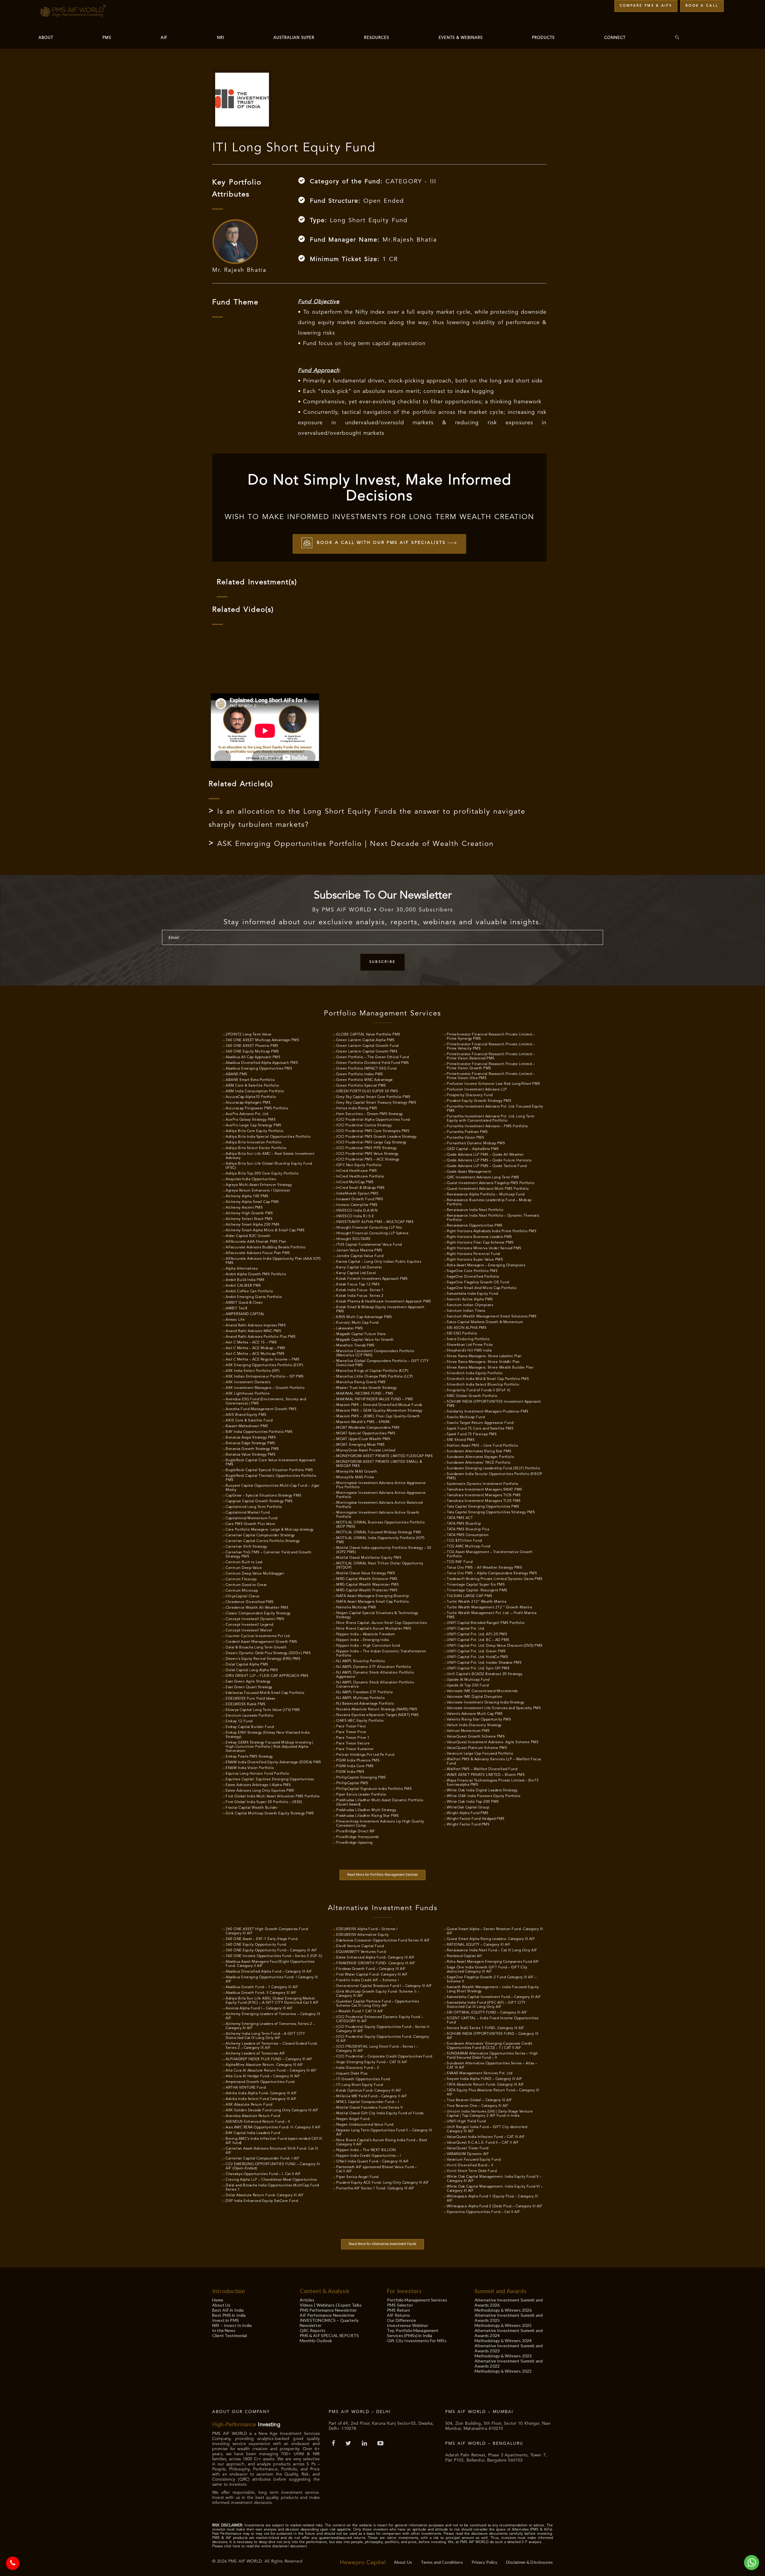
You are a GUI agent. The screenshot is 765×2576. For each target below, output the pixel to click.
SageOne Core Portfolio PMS (472, 1271)
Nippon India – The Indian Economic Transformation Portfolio (381, 1654)
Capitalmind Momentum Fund (252, 1518)
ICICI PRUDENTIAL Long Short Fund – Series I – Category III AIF (377, 2049)
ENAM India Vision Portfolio (250, 1768)
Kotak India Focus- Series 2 (360, 1296)
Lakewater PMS (350, 1329)
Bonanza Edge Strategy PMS (250, 1443)
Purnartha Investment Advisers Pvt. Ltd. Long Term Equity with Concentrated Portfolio (491, 1119)
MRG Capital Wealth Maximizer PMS (368, 1585)
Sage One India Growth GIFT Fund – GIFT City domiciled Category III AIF (487, 1970)
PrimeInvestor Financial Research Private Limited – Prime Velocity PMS (491, 1047)
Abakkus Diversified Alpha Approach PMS (262, 1063)
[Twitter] (349, 2444)
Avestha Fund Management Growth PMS (261, 1409)
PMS (107, 38)
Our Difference (401, 2320)
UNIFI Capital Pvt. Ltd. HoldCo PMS (477, 1657)
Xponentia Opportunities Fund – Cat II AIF (484, 2212)
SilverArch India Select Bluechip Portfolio (483, 1385)
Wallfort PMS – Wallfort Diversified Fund (482, 1769)
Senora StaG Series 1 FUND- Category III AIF (486, 2028)
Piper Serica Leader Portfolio (361, 1795)
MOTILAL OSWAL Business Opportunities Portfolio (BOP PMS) (380, 1525)
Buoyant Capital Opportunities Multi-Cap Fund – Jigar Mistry (273, 1488)
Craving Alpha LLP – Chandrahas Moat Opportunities (271, 2180)
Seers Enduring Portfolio (468, 1339)
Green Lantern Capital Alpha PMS (365, 1040)
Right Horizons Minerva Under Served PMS (484, 1248)
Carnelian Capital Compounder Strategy (260, 1535)
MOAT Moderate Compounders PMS (368, 1428)
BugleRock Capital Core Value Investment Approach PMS (271, 1462)
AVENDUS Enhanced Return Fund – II (258, 2122)
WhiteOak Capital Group (468, 1808)
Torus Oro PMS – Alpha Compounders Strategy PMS (492, 1573)
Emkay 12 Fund (239, 1721)
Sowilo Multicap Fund (466, 1417)
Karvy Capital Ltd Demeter (359, 1268)
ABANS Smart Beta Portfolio (250, 1080)
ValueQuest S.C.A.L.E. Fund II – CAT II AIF (483, 2143)
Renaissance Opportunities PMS (475, 1226)
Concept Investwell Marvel (249, 1631)
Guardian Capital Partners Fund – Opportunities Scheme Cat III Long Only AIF (378, 2004)
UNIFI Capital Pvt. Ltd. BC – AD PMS (478, 1640)
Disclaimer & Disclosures (530, 2562)
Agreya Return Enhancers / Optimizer (258, 1191)
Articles (307, 2300)
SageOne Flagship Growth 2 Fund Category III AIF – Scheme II (492, 1979)
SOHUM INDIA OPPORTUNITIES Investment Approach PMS (494, 1404)
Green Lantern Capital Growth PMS (367, 1052)
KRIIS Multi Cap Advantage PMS (364, 1317)
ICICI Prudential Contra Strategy (364, 1125)
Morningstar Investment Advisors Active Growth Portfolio (378, 1515)
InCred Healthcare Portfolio (360, 1177)
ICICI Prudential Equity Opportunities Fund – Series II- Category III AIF (383, 2029)
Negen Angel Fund (353, 2119)
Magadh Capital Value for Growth (365, 1340)
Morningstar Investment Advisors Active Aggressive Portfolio (381, 1495)
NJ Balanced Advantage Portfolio (365, 1704)
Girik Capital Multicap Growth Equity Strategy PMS (270, 1814)
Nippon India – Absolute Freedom (366, 1634)
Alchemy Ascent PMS (244, 1208)
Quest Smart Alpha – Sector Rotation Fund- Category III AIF (495, 1931)
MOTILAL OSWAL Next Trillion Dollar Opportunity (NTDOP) (380, 1566)
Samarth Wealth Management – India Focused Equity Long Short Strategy (493, 1989)
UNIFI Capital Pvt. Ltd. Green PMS (476, 1651)
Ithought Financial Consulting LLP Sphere (372, 1233)
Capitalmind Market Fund (248, 1513)
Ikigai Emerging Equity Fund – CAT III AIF (372, 2062)
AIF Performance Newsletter (327, 2315)
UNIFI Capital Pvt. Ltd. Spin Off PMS (478, 1668)
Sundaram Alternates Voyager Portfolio (481, 1457)
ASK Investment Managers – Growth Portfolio (265, 1388)
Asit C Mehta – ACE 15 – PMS (251, 1343)
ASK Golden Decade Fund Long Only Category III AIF (272, 2110)
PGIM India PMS (350, 1772)
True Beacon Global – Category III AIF (479, 2100)
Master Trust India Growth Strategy (367, 1388)
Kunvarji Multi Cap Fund (357, 1323)
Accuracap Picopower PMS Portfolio (257, 1108)
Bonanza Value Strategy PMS (251, 1455)
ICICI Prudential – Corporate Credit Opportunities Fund (384, 2057)
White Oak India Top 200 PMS (473, 1802)
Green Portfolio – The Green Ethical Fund (372, 1057)
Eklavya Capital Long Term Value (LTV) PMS (263, 1710)
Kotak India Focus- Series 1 (360, 1290)
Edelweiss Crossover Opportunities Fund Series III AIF (383, 1941)
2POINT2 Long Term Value (249, 1035)
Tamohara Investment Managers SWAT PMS (485, 1490)
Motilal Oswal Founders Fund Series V (369, 2108)
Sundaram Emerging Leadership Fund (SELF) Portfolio (493, 1468)
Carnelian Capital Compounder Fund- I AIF (263, 2159)
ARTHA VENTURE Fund (246, 2088)
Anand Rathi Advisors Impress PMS (256, 1326)
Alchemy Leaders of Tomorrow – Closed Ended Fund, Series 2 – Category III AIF (272, 2046)
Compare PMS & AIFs (646, 6)
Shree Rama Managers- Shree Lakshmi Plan (484, 1356)
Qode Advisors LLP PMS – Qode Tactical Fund (487, 1166)
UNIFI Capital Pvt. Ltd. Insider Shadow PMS (484, 1663)
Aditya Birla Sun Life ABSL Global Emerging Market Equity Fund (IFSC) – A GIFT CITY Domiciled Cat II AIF (272, 2001)
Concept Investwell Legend (250, 1625)
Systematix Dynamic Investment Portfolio (483, 1484)
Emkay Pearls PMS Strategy (249, 1757)
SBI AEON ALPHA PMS (467, 1328)
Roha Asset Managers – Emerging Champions (486, 1265)
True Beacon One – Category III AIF (478, 2106)
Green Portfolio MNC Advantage (365, 1080)
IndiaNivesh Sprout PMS (357, 1194)
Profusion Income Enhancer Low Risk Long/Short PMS (494, 1084)
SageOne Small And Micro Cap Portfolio (482, 1288)
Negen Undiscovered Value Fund (365, 2125)
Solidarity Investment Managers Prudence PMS (488, 1412)
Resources (377, 38)
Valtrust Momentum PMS (468, 1731)
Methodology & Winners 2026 (503, 2310)
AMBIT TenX (237, 1308)
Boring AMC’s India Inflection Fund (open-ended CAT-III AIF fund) (274, 2141)
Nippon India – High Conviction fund (368, 1646)
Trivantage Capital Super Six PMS (476, 1585)
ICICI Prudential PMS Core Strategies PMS (373, 1131)
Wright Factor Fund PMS (468, 1825)
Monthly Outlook (316, 2341)
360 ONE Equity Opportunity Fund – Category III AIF (271, 1950)
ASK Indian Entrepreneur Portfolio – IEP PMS (265, 1377)
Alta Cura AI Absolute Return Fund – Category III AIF (271, 2071)
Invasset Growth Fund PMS (360, 1199)
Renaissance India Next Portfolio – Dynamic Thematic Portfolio (493, 1218)
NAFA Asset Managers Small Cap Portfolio (373, 1602)
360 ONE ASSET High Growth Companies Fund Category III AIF (267, 1931)
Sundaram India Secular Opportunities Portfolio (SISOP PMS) (495, 1476)
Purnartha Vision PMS (465, 1138)
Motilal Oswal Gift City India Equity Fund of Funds (380, 2113)
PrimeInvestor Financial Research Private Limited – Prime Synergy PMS (491, 1037)
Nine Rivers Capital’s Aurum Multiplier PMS (374, 1629)
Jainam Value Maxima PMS (359, 1250)
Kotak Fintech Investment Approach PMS (372, 1279)
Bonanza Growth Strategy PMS (252, 1449)
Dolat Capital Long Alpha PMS (252, 1670)
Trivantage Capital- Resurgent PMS (477, 1590)
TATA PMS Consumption (468, 1535)
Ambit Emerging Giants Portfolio (254, 1297)
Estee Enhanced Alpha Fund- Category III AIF (375, 1958)
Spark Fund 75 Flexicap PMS (472, 1434)
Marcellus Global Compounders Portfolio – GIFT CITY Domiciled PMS (382, 1363)
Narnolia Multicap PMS (356, 1607)
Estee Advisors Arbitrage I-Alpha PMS (258, 1785)
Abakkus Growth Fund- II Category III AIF (261, 1993)
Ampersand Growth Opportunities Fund (260, 2082)
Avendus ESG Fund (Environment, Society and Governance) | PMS (266, 1401)
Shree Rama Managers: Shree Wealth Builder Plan (490, 1368)
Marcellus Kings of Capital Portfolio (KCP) (372, 1371)
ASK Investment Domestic (248, 1382)
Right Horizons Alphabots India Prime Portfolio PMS (492, 1231)
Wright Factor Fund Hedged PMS (476, 1819)
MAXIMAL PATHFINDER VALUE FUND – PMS (375, 1399)
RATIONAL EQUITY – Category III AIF (479, 1945)
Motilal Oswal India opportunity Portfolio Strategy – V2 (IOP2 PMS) (384, 1550)
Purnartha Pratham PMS (467, 1132)
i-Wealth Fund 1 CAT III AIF (360, 2011)
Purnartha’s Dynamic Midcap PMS (476, 1143)
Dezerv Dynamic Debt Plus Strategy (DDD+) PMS (268, 1653)
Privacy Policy (485, 2562)
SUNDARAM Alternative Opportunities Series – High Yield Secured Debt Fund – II (492, 2056)
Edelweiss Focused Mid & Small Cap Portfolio (265, 1693)
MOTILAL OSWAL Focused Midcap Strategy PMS (379, 1532)
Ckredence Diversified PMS (250, 1602)
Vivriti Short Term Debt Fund (472, 2171)
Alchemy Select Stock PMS (249, 1219)
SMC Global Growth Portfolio (472, 1396)
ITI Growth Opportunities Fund (363, 2079)
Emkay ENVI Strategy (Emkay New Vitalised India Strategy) (268, 1735)
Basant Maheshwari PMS (247, 1426)
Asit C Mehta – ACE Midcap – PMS (255, 1348)
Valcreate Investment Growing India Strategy (486, 1703)
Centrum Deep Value (244, 1568)
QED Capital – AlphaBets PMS (473, 1149)
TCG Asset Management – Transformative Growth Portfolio (490, 1554)
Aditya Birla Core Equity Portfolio (254, 1131)
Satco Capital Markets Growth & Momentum (485, 1322)
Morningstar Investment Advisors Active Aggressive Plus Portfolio (381, 1485)
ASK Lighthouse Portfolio (248, 1394)
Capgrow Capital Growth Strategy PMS (259, 1501)
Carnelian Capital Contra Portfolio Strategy (263, 1541)
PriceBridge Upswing (354, 1843)
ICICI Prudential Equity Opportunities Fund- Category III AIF (383, 2039)
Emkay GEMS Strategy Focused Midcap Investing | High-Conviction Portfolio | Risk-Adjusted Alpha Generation (269, 1747)
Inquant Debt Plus (352, 2074)
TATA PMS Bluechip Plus (468, 1529)
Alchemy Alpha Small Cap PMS (252, 1202)
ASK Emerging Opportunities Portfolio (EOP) (264, 1365)
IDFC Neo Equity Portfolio (359, 1165)
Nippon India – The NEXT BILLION (366, 2150)
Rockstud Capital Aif (464, 1956)
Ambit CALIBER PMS (243, 1286)
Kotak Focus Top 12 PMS (358, 1285)
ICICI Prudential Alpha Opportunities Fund (373, 1120)
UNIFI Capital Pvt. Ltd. (466, 1629)
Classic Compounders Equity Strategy (258, 1613)
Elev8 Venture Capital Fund (360, 1946)
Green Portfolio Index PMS (360, 1074)
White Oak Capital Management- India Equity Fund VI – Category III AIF (495, 2189)
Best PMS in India (229, 2315)
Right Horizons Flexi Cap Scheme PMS (480, 1243)
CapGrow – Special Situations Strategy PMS (264, 1496)
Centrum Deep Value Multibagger (255, 1574)
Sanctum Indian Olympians (470, 1305)
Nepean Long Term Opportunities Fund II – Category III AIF (384, 2133)
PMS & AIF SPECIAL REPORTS (329, 2335)
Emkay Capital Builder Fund (250, 1727)
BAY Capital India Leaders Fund (253, 2133)
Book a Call (702, 6)
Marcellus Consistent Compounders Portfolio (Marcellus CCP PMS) (375, 1353)
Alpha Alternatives (242, 1269)
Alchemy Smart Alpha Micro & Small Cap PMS (265, 1230)
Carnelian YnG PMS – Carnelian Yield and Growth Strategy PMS (268, 1555)
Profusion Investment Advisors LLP (477, 1090)
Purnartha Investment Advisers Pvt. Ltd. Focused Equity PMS (495, 1109)
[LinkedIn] (365, 2444)
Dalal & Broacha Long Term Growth (256, 1648)
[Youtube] (380, 2444)
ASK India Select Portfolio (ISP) (253, 1371)
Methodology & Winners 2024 (503, 2341)
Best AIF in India (228, 2310)
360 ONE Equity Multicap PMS (252, 1052)
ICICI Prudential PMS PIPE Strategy (367, 1148)
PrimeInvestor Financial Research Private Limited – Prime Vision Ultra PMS (491, 1076)
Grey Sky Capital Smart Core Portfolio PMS (373, 1097)
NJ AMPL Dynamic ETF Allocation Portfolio (374, 1667)
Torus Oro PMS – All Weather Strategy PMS (484, 1568)
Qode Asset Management (469, 1172)
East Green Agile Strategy (248, 1682)
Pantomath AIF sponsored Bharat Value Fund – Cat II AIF (377, 2169)
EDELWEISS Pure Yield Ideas (250, 1699)
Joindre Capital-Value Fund (360, 1256)
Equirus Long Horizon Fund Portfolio (257, 1774)
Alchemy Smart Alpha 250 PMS (253, 1225)
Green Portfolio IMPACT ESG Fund (366, 1069)
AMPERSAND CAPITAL (245, 1314)
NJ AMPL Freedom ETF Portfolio (365, 1692)
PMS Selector (400, 2305)
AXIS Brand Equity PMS (246, 1415)
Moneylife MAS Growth (357, 1472)
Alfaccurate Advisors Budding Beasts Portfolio (266, 1247)
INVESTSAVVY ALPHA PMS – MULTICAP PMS (375, 1222)
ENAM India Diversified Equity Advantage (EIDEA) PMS (273, 1762)
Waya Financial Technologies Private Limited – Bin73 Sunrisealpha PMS (493, 1783)
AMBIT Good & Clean (244, 1303)
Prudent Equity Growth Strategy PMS (479, 1101)
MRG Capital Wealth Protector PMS (367, 1590)
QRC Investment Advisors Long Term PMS (483, 1178)
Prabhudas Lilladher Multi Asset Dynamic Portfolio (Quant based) (380, 1802)
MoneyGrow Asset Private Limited (366, 1451)
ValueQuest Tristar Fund (468, 2148)
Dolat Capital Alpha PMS (247, 1665)
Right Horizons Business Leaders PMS (479, 1237)
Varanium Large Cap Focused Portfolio (480, 1754)
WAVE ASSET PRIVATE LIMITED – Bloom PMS (486, 1775)
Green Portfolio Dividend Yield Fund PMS (373, 1063)
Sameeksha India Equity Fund (472, 1294)
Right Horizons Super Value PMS (475, 1260)
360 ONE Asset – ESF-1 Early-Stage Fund (261, 1939)
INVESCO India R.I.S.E (355, 1216)
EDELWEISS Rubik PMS (246, 1704)
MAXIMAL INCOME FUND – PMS (365, 1394)
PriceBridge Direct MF (356, 1831)
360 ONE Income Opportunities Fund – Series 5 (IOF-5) (274, 1956)
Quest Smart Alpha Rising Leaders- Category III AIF (491, 1939)
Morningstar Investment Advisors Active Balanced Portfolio (380, 1505)
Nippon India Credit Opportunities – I (369, 2156)
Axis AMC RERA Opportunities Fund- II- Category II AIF (273, 2127)
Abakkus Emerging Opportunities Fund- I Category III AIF (272, 1979)
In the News (224, 2330)
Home (218, 2300)
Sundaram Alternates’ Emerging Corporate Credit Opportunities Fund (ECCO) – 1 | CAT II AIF (489, 2046)
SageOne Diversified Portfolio (473, 1277)
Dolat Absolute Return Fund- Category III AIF (265, 2195)
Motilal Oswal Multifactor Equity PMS (369, 1558)
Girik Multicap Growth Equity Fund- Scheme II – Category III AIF (378, 1994)
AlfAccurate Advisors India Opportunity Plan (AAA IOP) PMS (273, 1261)
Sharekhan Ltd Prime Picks (470, 1345)
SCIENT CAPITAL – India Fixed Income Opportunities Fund (493, 2020)
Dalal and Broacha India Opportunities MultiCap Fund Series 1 (272, 2188)
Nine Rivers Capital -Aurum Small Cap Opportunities (381, 1623)
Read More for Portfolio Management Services (383, 1875)
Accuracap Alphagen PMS (248, 1103)
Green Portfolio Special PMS (361, 1086)
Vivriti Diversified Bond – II (470, 2165)
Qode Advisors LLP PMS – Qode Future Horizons (489, 1160)
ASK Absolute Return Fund (249, 2105)
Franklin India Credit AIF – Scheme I (367, 1980)
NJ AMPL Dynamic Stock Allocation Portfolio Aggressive (375, 1675)
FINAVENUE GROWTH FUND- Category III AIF (376, 1963)
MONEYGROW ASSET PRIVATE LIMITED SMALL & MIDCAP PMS (379, 1464)
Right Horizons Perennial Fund (473, 1254)
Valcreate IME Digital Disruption (475, 1697)
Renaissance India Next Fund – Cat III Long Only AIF (492, 1950)
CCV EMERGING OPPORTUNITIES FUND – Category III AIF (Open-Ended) (273, 2166)
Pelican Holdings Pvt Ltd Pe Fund (365, 1755)
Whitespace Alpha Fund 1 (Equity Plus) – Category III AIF (492, 2199)
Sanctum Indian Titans (466, 1311)
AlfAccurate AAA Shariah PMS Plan (256, 1242)
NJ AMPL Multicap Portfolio (360, 1698)
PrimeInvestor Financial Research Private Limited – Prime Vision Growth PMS (491, 1066)
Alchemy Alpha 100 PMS (247, 1196)
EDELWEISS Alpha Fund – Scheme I (367, 1929)
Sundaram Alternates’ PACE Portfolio (479, 1463)
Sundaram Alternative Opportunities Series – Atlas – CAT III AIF (492, 2066)
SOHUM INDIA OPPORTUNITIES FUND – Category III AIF (493, 2036)
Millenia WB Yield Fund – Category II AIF (372, 2096)
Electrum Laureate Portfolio (250, 1716)
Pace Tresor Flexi (351, 1727)
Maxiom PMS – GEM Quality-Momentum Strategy (379, 1411)
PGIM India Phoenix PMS (358, 1761)
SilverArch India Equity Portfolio (475, 1373)
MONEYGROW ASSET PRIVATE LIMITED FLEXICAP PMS (384, 1456)
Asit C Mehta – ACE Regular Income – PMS (263, 1360)
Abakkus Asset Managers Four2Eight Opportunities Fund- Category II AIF (270, 1964)
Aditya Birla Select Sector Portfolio (256, 1148)
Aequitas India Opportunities (251, 1179)
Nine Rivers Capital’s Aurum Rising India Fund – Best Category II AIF (382, 2142)
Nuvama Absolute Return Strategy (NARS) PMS (377, 1709)
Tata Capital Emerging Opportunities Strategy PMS (491, 1512)
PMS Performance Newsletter (328, 2310)
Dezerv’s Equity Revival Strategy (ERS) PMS (263, 1659)
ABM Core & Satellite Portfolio (252, 1086)
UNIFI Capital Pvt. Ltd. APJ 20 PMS (477, 1634)
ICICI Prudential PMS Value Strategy (367, 1154)
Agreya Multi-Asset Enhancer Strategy (259, 1185)
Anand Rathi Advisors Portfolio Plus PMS (261, 1337)
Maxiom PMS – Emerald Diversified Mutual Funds (379, 1405)
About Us (221, 2305)
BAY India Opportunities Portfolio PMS (259, 1432)
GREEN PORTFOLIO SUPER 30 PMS (367, 1091)
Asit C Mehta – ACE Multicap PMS (255, 1354)
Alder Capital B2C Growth (248, 1236)
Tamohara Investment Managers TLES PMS (484, 1501)
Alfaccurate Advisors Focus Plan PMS (258, 1253)
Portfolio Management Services (417, 2300)
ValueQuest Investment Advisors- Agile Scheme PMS (493, 1742)
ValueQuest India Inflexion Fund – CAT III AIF (486, 2137)
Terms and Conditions (442, 2562)
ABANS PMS (237, 1074)
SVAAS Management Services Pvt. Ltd (479, 2073)
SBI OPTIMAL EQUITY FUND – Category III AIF (487, 2013)
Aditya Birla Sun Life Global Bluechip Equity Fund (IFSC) (269, 1166)
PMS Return (398, 2310)
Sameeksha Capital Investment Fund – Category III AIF (494, 1997)
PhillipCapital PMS (352, 1783)
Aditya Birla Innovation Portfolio (254, 1143)
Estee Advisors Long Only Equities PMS (260, 1791)
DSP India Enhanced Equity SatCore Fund (262, 2201)
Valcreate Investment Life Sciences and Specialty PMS (494, 1708)
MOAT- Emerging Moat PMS (361, 1445)
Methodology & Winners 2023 (503, 2356)
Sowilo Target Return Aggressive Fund (480, 1423)
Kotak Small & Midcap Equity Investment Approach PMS (380, 1309)
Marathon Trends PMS (355, 1346)
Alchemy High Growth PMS (249, 1213)
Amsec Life (235, 1320)
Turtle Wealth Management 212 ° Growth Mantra (489, 1607)
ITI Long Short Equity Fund (359, 2085)
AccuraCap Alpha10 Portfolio (251, 1097)
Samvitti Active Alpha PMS (470, 1300)
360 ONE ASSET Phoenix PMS (252, 1046)
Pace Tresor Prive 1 (353, 1738)
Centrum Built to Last (244, 1562)
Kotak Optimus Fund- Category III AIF (369, 2091)
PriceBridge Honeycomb (358, 1837)
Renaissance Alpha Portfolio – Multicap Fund (486, 1195)
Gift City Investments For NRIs (417, 2341)
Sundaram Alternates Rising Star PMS (479, 1451)
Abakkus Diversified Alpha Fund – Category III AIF (269, 1972)
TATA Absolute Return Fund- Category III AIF (485, 2085)
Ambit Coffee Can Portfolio (249, 1291)
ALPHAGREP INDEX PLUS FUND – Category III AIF (269, 2059)
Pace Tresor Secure (353, 1744)
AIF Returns (399, 2315)
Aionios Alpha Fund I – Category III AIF (259, 2008)
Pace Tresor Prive (351, 1732)
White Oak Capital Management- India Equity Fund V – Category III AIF (494, 2179)
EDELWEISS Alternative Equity (362, 1935)
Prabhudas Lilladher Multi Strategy (366, 1810)
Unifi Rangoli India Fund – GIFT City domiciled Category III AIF (487, 2129)
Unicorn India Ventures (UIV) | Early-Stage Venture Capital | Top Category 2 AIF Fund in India (490, 2114)
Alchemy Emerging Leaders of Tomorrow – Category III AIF (273, 2016)
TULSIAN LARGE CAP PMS (470, 1596)
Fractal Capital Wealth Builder (252, 1808)
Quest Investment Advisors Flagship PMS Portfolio (491, 1183)
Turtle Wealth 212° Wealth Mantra (476, 1602)
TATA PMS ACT (460, 1518)
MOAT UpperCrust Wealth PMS (363, 1439)
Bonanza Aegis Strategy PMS (251, 1438)
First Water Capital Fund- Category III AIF (372, 1975)
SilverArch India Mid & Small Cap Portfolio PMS (488, 1379)
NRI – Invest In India (232, 2325)
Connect (615, 38)
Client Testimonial (230, 2335)
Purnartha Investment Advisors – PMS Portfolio (487, 1126)
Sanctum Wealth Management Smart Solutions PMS (492, 1317)
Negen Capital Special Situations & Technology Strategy (377, 1615)
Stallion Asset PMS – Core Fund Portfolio (482, 1446)
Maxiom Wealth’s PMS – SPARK (363, 1422)
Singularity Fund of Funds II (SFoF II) (478, 1390)
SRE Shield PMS (461, 1440)
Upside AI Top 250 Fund (468, 1686)
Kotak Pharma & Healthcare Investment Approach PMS (384, 1302)
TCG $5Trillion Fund (464, 1541)
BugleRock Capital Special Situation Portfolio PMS (269, 1470)
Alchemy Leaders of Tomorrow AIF (255, 2054)
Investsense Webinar (408, 2325)
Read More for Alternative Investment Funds (382, 2244)
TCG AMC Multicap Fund (469, 1546)
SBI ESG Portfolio (462, 1334)
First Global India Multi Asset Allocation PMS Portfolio (273, 1796)
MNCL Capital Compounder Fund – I (368, 2102)
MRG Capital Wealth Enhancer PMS (367, 1579)
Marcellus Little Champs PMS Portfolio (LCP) (375, 1377)
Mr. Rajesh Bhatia (239, 270)
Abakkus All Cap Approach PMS (253, 1057)
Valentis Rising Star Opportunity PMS (479, 1720)
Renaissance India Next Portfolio (475, 1210)
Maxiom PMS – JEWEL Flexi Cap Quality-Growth (378, 1416)
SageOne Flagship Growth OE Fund (478, 1282)
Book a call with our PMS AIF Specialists (381, 543)
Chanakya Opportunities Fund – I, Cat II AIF (263, 2174)
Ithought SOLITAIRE (353, 1239)
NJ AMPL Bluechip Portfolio (361, 1661)
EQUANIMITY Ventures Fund (361, 1952)
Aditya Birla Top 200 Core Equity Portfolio (262, 1174)
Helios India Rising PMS (357, 1108)
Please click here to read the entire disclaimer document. (260, 2546)
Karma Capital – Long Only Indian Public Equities (379, 1262)
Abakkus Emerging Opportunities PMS (259, 1069)
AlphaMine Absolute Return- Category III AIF (264, 2065)
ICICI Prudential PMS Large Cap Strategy (371, 1143)
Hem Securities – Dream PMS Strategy (370, 1114)
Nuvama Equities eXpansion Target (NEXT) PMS (378, 1715)
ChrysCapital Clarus (242, 1596)
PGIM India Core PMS (355, 1766)
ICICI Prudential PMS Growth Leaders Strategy (376, 1137)
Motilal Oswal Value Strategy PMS (366, 1573)
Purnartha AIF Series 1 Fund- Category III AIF (375, 2188)
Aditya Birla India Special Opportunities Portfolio (268, 1137)
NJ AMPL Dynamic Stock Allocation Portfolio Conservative (375, 1685)
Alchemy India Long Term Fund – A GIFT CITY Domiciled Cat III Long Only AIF (265, 2036)
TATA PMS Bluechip (464, 1524)
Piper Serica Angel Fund (357, 2177)
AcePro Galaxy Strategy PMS (251, 1120)
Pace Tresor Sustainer (355, 1749)
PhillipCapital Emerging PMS (361, 1778)
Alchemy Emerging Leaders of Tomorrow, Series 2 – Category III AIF (270, 2026)
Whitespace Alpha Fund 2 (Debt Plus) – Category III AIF (495, 2206)
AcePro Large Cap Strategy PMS (254, 1125)
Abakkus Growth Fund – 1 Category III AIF (262, 1987)
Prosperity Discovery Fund (470, 1095)
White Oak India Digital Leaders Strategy (482, 1790)
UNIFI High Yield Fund (466, 2121)
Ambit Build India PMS (245, 1280)
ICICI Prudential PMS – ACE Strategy (368, 1160)
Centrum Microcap (242, 1591)
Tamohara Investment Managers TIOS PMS (484, 1495)
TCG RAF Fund (460, 1562)
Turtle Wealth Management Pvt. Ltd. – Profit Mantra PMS (492, 1615)
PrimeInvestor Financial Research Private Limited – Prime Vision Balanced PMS (491, 1056)
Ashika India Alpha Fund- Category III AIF (261, 2093)
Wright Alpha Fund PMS (468, 1813)
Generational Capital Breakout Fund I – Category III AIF (384, 1986)
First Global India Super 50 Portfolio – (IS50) (264, 1802)
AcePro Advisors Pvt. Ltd (247, 1114)
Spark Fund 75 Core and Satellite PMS (480, 1429)
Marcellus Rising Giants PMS (361, 1382)
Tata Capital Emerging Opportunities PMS (483, 1507)
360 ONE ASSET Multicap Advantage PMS (262, 1040)
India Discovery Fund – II (358, 2068)
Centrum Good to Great (246, 1585)
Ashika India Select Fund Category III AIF (261, 2099)
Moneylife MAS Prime (355, 1477)
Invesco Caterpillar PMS (357, 1205)
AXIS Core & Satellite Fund (249, 1421)
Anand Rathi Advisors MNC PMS (253, 1331)
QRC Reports (313, 2330)
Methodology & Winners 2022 (503, 2371)
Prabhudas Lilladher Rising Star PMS (368, 1816)
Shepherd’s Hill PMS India (469, 1351)
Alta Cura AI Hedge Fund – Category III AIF (263, 2076)
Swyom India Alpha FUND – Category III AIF (485, 2079)
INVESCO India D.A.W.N (357, 1211)
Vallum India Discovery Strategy (474, 1725)
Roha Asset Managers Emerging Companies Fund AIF (493, 1962)
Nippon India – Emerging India (363, 1640)
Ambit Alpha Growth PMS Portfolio (256, 1274)
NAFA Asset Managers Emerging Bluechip (373, 1596)
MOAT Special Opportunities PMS (366, 1433)
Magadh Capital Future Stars (361, 1334)
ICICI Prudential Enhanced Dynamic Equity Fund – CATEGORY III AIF (380, 2019)
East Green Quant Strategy (249, 1687)
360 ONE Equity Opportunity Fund (256, 1945)
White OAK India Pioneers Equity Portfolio (484, 1796)
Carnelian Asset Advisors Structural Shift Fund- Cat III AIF (272, 2151)
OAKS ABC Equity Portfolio (360, 1721)
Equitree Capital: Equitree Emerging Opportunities (270, 1779)
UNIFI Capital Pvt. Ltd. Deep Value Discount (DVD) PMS (495, 1646)
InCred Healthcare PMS (357, 1171)
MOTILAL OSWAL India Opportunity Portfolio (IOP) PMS (380, 1540)
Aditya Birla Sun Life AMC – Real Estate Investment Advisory (270, 1156)
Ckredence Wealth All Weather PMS (257, 1608)
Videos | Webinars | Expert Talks (331, 2305)
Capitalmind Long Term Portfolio (254, 1507)
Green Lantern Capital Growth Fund (367, 1046)
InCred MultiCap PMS (355, 1182)
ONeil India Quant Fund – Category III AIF (373, 2162)
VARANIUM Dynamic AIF (468, 2154)
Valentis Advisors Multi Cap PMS (475, 1714)
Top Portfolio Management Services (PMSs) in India (413, 2333)
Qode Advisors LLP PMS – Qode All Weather (485, 1155)
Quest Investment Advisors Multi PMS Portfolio (488, 1189)
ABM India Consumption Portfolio (255, 1091)
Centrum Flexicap (241, 1579)
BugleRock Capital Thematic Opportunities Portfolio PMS (271, 1478)
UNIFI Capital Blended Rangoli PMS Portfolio (486, 1623)
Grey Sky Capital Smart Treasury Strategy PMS (376, 1103)
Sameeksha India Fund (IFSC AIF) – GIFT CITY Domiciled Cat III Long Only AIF (486, 2005)
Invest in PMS (225, 2320)
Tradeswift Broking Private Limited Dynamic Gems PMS (495, 1579)
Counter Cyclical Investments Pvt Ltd (258, 1636)
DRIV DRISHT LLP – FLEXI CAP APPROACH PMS (267, 1676)
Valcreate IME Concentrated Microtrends (482, 1691)
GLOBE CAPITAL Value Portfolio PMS (368, 1035)
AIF (164, 38)
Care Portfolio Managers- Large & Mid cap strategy (270, 1530)
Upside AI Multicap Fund (468, 1680)
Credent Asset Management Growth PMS (261, 1642)
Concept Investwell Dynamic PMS (255, 1619)
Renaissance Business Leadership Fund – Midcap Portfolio (489, 1202)
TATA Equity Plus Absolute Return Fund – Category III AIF (493, 2092)
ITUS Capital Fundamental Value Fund (369, 1245)
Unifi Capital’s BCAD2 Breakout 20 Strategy (485, 1674)
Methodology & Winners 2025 (503, 2325)
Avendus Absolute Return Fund (253, 2116)
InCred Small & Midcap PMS (361, 1188)
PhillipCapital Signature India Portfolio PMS (374, 1789)
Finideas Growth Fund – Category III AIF (371, 1969)
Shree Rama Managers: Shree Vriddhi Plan (483, 1362)
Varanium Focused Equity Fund (474, 2160)
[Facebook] (334, 2444)
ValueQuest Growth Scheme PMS (476, 1737)
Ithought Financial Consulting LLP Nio (369, 1228)
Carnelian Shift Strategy (246, 1547)
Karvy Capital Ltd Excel (356, 1273)
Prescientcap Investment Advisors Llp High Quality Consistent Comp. (380, 1824)
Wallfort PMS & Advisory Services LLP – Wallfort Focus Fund (494, 1761)
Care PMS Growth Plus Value (250, 1524)
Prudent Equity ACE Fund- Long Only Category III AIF (383, 2183)
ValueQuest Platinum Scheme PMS (477, 1748)
